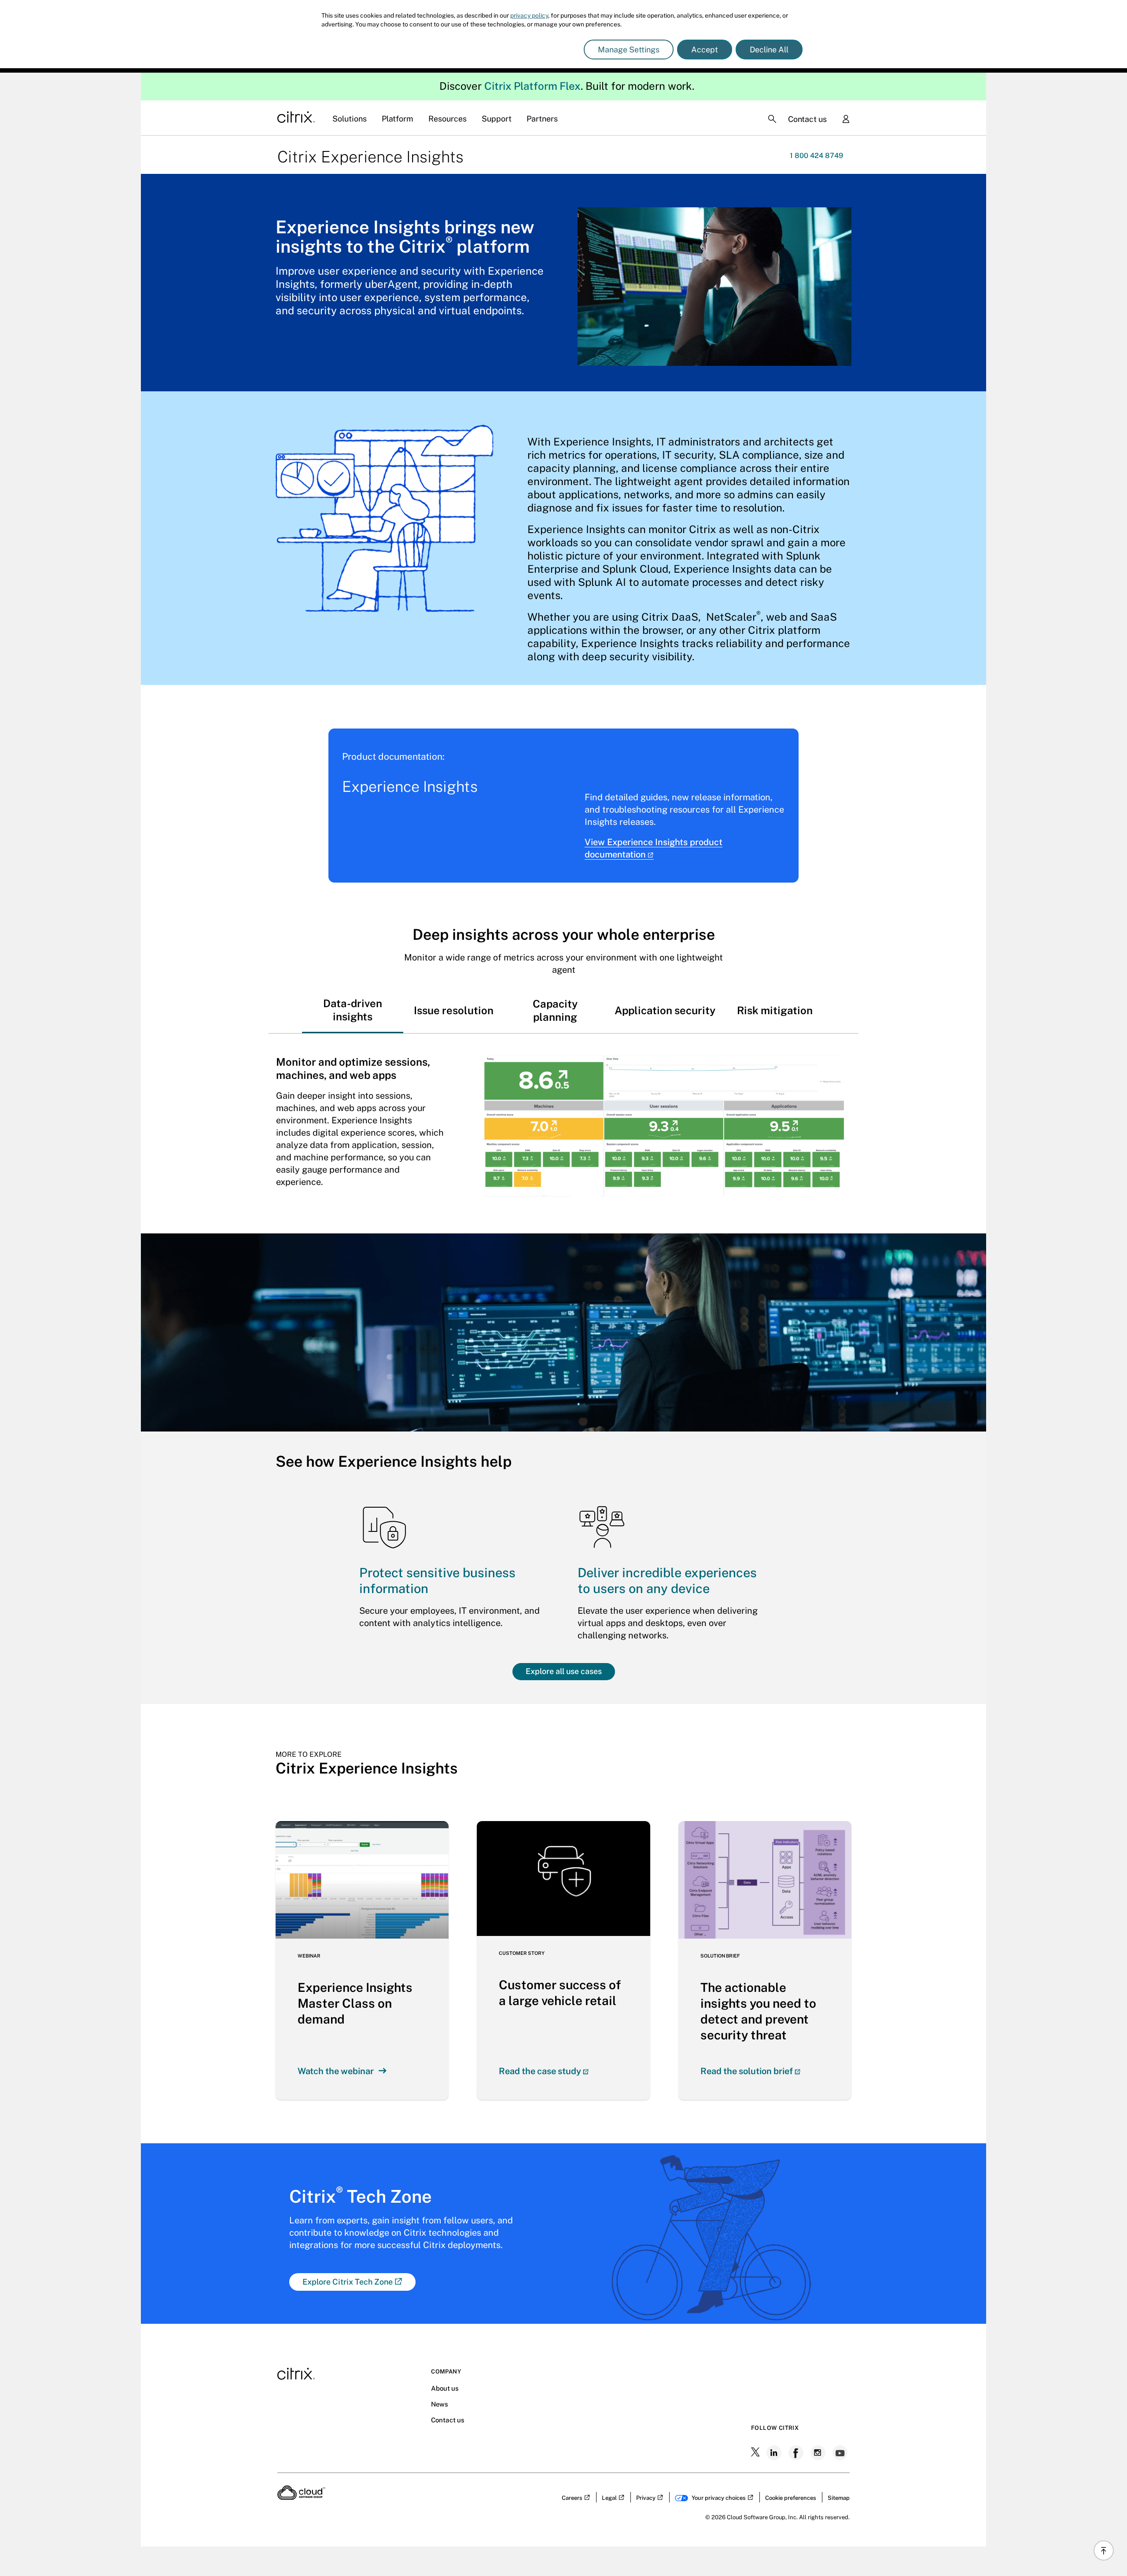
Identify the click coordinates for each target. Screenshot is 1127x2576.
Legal (609, 2498)
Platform (398, 119)
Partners (542, 119)
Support (497, 119)
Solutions (350, 119)
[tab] (353, 1010)
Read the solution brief (747, 2071)
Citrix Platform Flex (532, 86)
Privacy (646, 2498)
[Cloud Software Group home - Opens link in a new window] (301, 2497)
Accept (705, 50)
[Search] (772, 119)
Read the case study (540, 2071)
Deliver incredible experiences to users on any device (667, 1581)
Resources (447, 119)
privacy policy (529, 15)
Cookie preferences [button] (791, 2498)
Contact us (807, 119)
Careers (572, 2498)
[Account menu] (846, 120)
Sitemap (839, 2498)
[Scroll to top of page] (1104, 2550)
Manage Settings (629, 50)
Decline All (769, 50)
